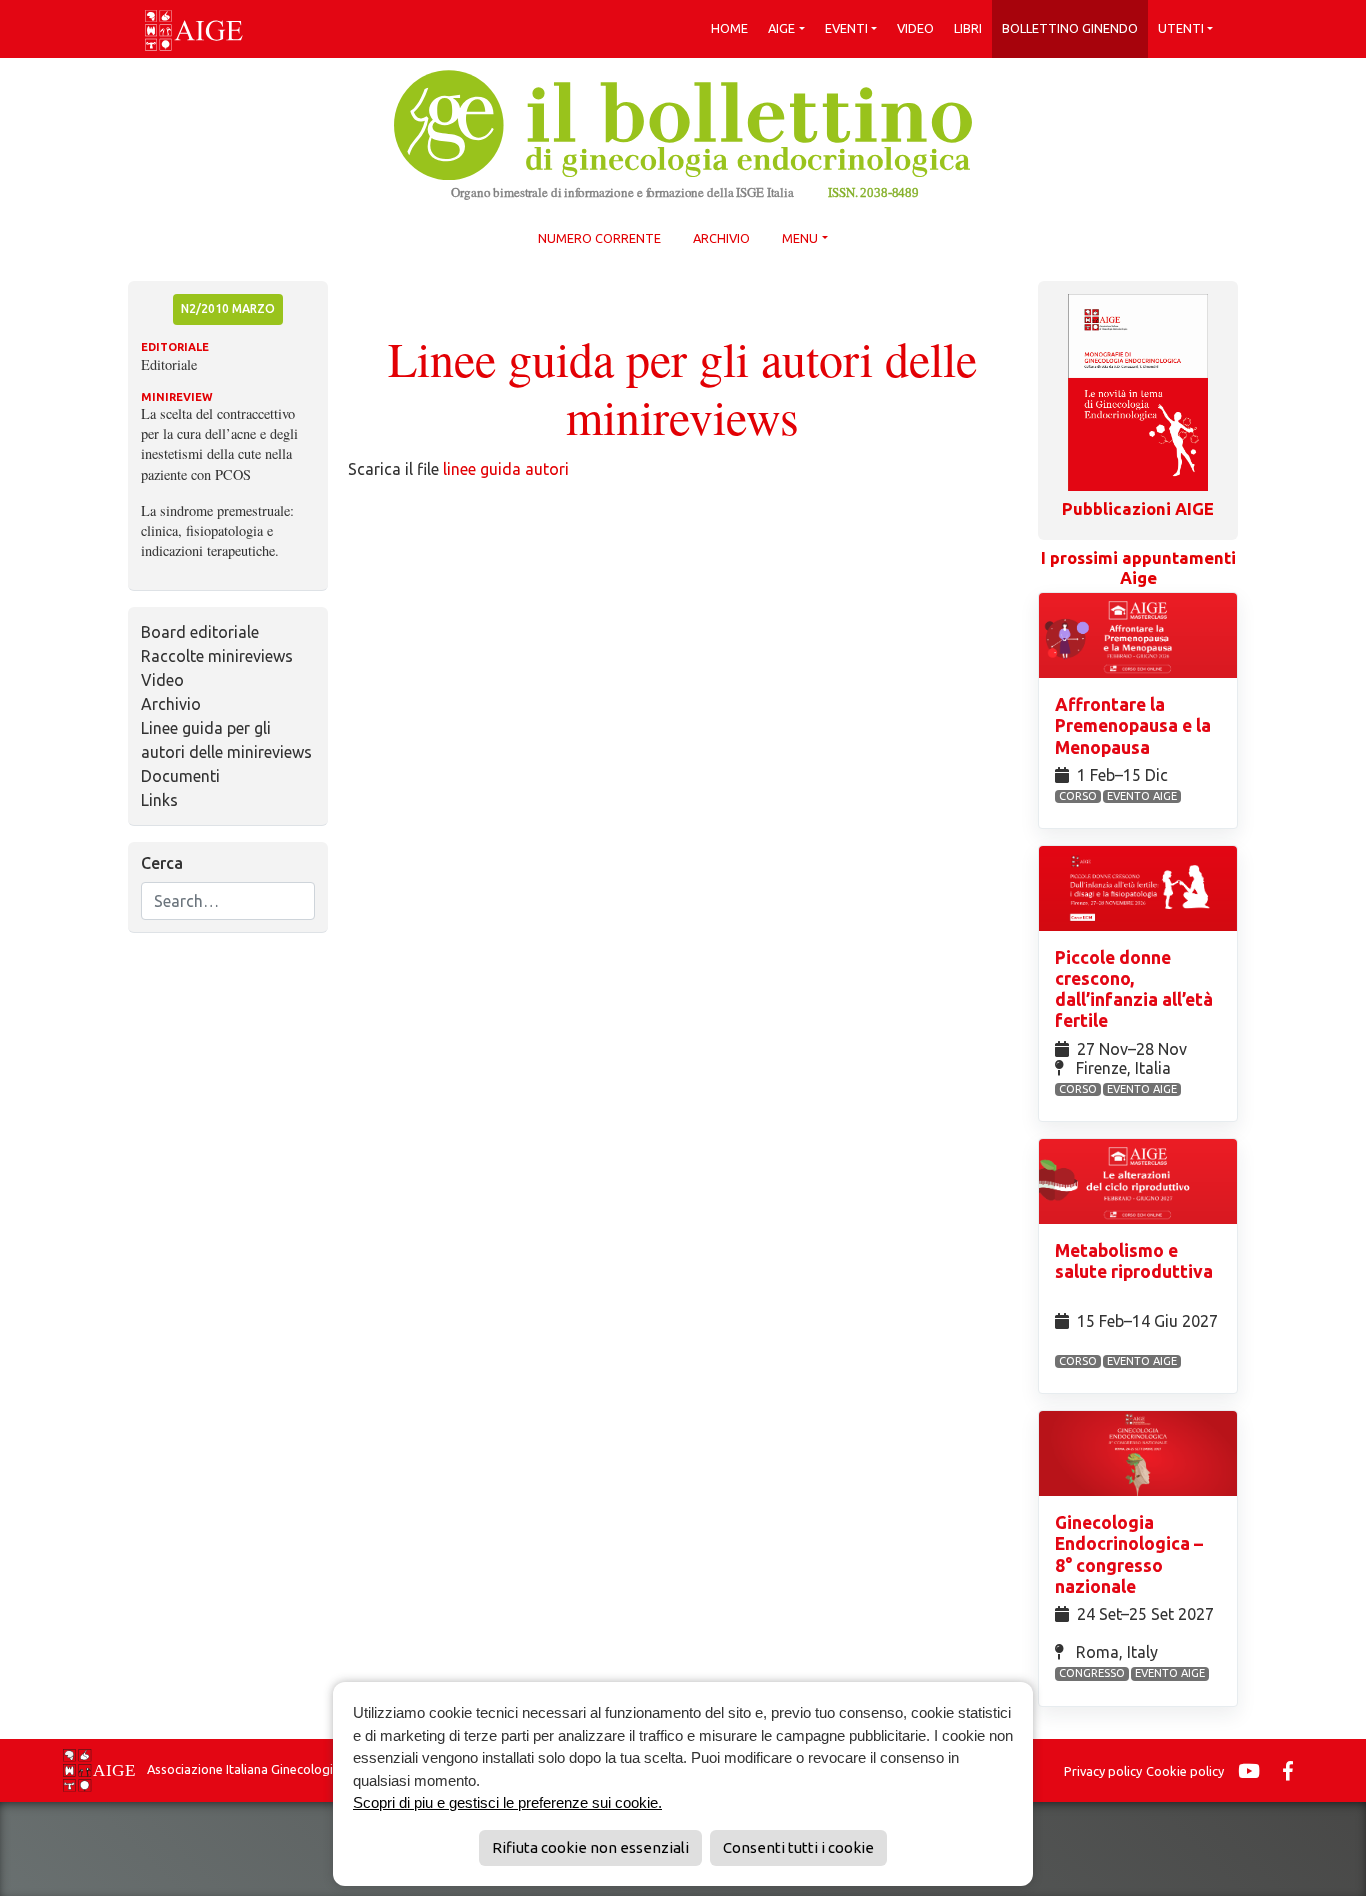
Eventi (846, 28)
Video (915, 28)
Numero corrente (599, 238)
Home (729, 28)
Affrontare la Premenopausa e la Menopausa (1133, 725)
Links (159, 800)
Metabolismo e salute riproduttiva (1134, 1261)
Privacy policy (1103, 1771)
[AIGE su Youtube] (1254, 1771)
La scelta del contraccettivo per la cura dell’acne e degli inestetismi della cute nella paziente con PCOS (219, 443)
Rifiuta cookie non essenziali (590, 1847)
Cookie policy (1185, 1771)
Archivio (721, 238)
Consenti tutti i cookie (798, 1847)
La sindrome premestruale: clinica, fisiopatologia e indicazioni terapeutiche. (217, 530)
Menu (800, 238)
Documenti (180, 776)
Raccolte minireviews (217, 656)
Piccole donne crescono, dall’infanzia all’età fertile (1134, 989)
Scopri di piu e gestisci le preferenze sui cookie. (507, 1802)
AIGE (781, 28)
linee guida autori (506, 469)
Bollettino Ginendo (1070, 28)
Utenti (1181, 28)
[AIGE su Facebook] (1293, 1771)
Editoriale (169, 364)
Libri (968, 28)
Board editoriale (200, 632)
